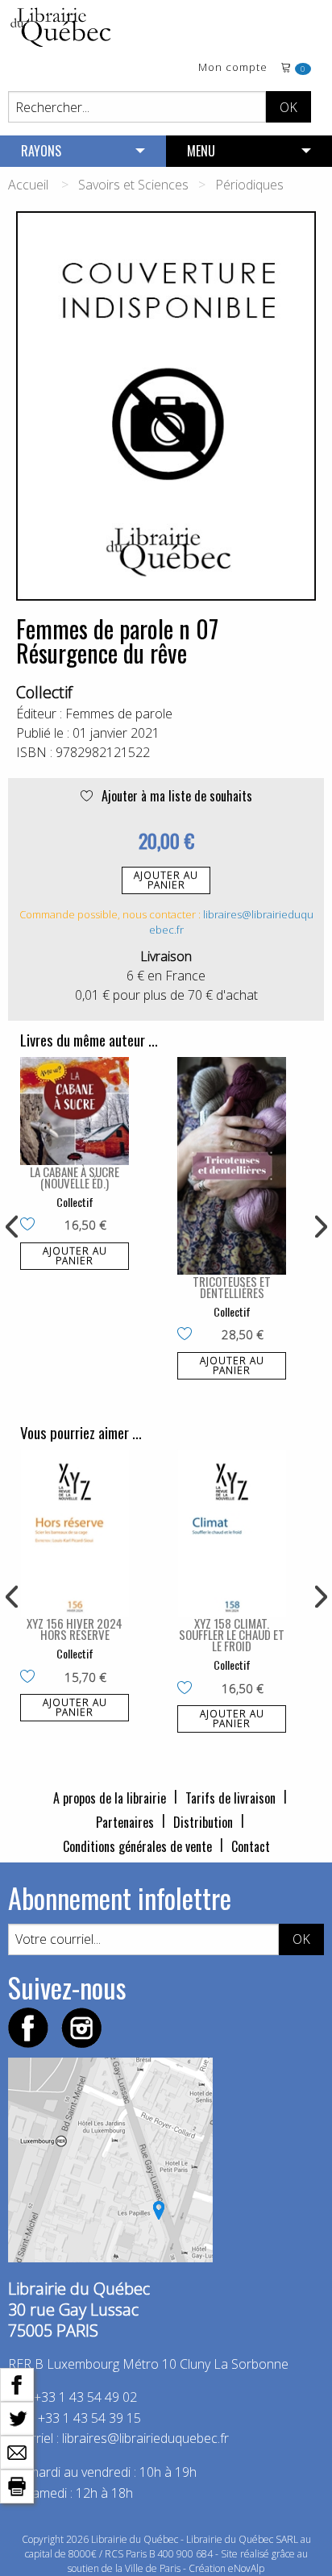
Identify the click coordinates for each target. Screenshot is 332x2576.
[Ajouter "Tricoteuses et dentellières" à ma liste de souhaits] (188, 1335)
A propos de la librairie (110, 1798)
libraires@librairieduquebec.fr (145, 2438)
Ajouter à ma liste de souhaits (175, 796)
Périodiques (249, 185)
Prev (13, 1227)
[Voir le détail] (75, 1111)
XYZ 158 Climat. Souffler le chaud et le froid (232, 1634)
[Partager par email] (17, 2451)
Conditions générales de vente (137, 1846)
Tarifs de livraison (230, 1798)
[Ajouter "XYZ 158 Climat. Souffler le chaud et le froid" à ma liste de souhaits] (188, 1689)
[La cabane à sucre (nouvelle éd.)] (75, 1111)
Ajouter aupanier (166, 880)
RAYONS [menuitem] (41, 151)
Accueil (28, 185)
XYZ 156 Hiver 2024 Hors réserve (75, 1629)
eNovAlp (246, 2568)
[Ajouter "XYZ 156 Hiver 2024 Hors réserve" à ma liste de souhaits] (31, 1678)
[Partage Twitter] (17, 2417)
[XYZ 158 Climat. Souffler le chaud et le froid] (232, 1533)
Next (319, 1227)
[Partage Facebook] (17, 2383)
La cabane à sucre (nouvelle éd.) (75, 1177)
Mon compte (233, 68)
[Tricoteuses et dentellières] (232, 1166)
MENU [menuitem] (201, 151)
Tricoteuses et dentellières (232, 1287)
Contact (251, 1846)
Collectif (44, 692)
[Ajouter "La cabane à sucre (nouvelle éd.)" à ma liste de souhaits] (31, 1226)
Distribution (203, 1822)
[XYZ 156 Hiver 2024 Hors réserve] (75, 1533)
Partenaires (125, 1822)
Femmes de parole (119, 714)
